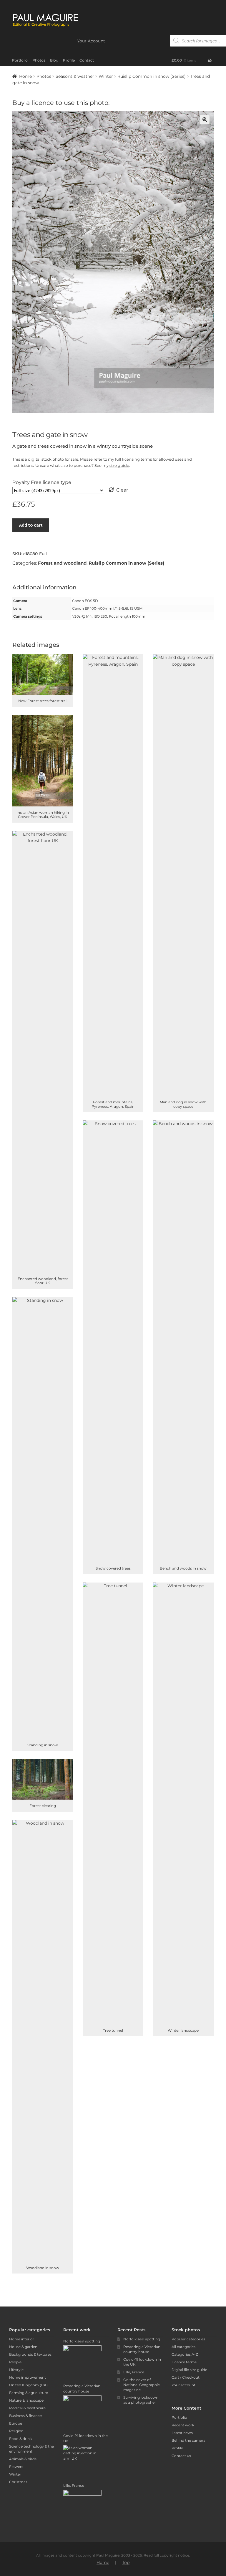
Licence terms (184, 2362)
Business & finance (25, 2416)
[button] (205, 120)
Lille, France (134, 2372)
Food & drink (20, 2439)
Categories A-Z (185, 2354)
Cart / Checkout (186, 2377)
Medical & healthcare (27, 2408)
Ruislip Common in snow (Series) (152, 76)
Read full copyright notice (166, 2555)
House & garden (23, 2347)
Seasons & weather (75, 76)
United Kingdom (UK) (28, 2385)
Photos (39, 60)
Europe (16, 2423)
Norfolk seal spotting (142, 2339)
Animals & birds (23, 2459)
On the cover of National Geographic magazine (142, 2385)
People (15, 2362)
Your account (183, 2385)
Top (126, 2562)
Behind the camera (188, 2440)
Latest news (182, 2433)
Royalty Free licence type (42, 482)
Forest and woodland (62, 563)
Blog (54, 60)
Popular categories (188, 2339)
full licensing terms (133, 459)
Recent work (183, 2425)
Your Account (91, 41)
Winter (106, 76)
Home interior (22, 2339)
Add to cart (31, 525)
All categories (183, 2347)
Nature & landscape (26, 2400)
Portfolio (20, 60)
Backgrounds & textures (30, 2354)
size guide (119, 465)
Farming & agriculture (29, 2393)
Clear (122, 490)
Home (25, 76)
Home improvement (28, 2377)
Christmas (18, 2482)
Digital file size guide (189, 2370)
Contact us (181, 2456)
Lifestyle (16, 2370)
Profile (69, 60)
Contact (87, 60)
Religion (16, 2431)
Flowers (16, 2467)
